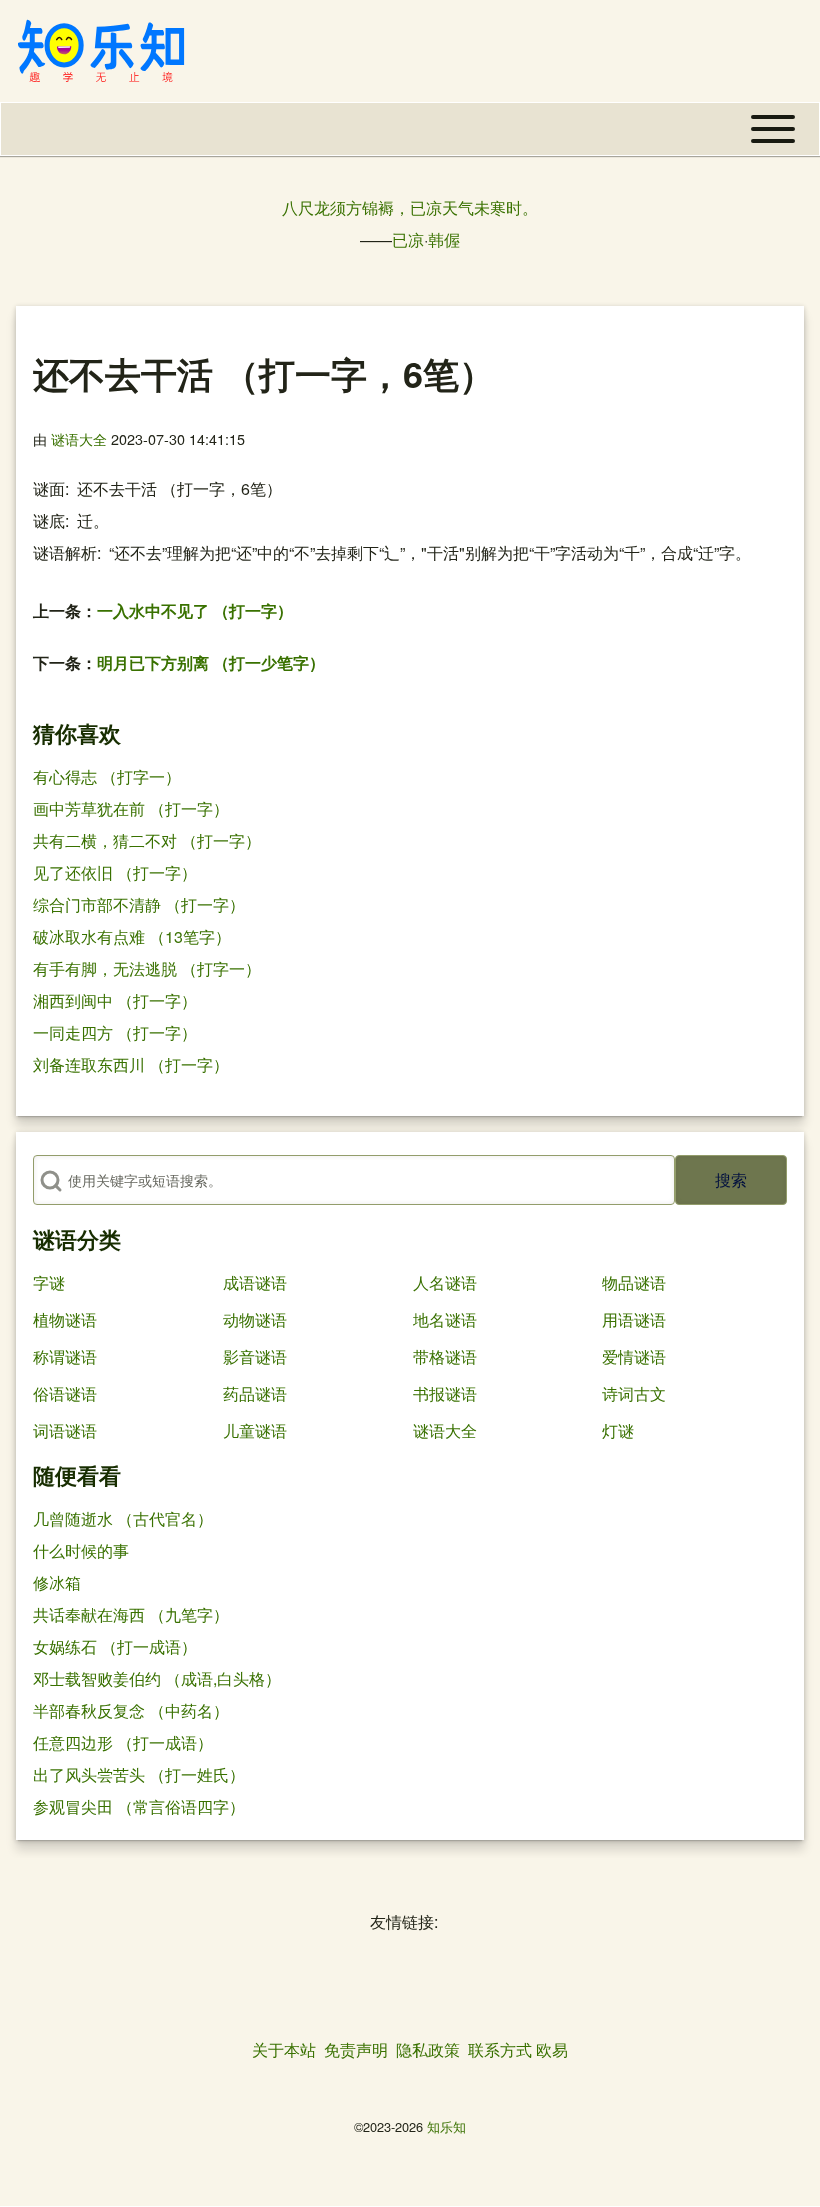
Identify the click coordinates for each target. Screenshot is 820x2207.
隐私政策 (428, 2049)
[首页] (101, 51)
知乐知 (446, 2126)
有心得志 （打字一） (107, 776)
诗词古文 (634, 1393)
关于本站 (284, 2049)
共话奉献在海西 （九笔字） (131, 1614)
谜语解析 (65, 552)
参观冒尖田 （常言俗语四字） (139, 1806)
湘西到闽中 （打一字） (115, 1000)
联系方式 (500, 2049)
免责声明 (356, 2049)
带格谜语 (445, 1356)
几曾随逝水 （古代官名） (123, 1518)
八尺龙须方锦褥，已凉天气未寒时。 (410, 207)
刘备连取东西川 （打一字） (131, 1064)
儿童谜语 (255, 1430)
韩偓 (444, 239)
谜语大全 (79, 438)
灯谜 (618, 1430)
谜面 (49, 488)
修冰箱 (57, 1582)
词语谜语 (65, 1430)
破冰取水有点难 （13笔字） (132, 936)
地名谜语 (445, 1319)
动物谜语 (255, 1319)
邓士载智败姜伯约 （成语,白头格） (157, 1678)
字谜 (49, 1282)
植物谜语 (65, 1319)
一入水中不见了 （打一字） (195, 610)
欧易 (552, 2049)
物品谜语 (634, 1282)
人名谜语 (445, 1282)
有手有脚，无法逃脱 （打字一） (147, 968)
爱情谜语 (634, 1356)
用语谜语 (634, 1319)
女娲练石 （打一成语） (115, 1646)
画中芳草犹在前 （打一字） (131, 808)
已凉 (408, 239)
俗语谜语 (65, 1393)
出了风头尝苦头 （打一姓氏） (139, 1774)
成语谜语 (255, 1282)
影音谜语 (255, 1356)
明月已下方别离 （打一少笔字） (211, 662)
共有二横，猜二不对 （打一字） (147, 840)
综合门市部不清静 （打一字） (139, 904)
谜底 (49, 520)
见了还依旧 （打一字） (115, 872)
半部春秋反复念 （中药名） (131, 1710)
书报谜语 (445, 1393)
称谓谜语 (65, 1356)
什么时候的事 (81, 1550)
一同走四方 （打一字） (115, 1032)
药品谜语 (255, 1393)
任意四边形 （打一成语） (123, 1742)
